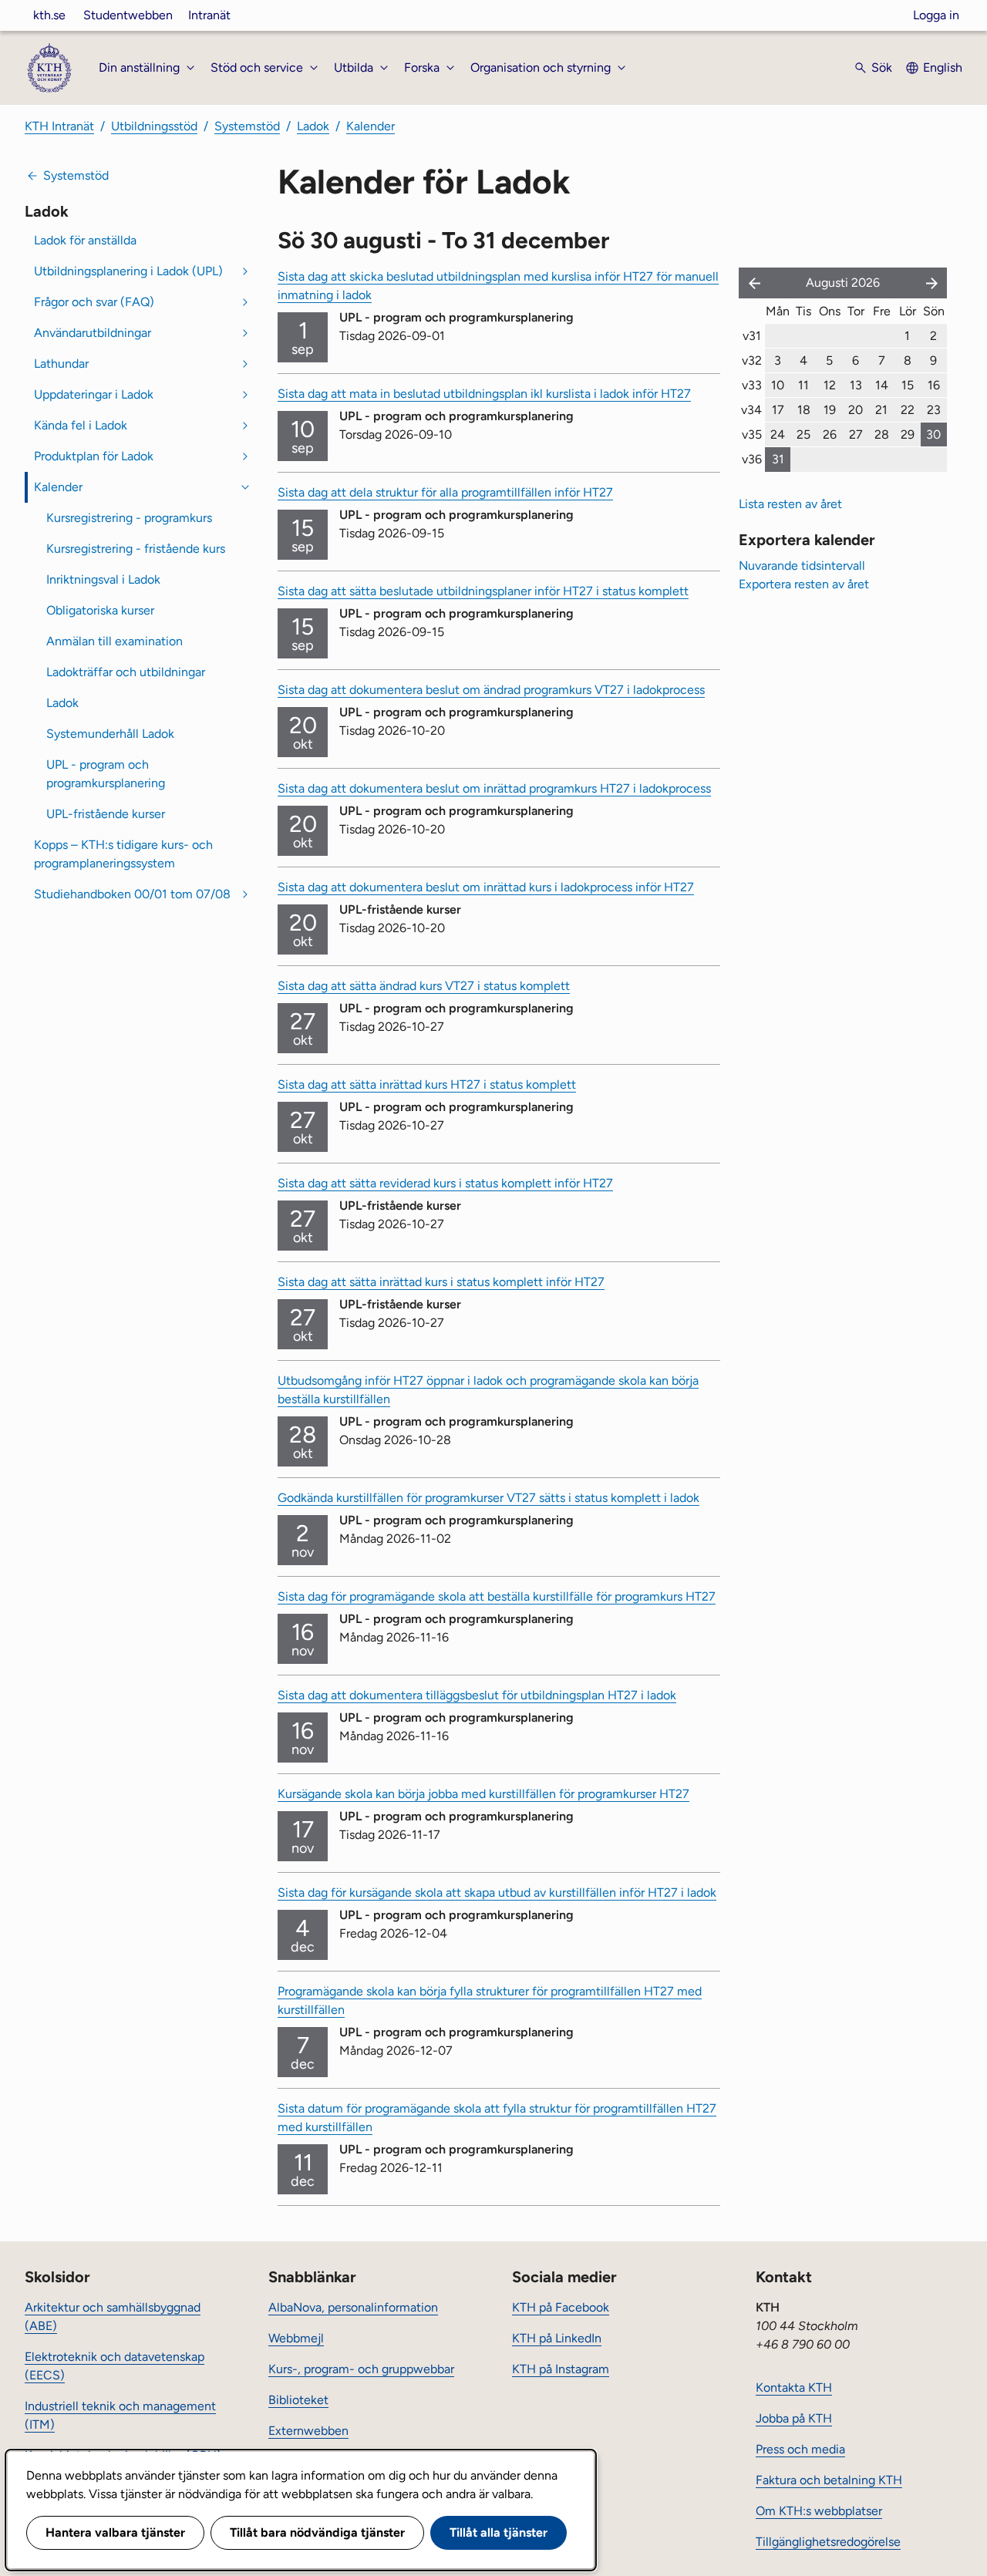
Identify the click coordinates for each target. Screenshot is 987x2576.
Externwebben (308, 2431)
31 (778, 459)
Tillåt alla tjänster (499, 2532)
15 (908, 385)
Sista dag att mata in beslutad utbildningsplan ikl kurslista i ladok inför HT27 (484, 394)
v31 (752, 336)
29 (908, 434)
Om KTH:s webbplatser (819, 2511)
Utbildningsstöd (154, 126)
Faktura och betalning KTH (829, 2480)
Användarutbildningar (93, 333)
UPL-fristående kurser (106, 814)
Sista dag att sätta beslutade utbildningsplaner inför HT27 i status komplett (483, 591)
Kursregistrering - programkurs (129, 518)
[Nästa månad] (933, 283)
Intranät (209, 15)
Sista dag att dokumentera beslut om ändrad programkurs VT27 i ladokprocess (491, 690)
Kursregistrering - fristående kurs (136, 549)
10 (778, 385)
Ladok (313, 126)
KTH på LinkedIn (557, 2338)
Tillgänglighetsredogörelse (828, 2542)
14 (882, 385)
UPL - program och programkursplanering (106, 774)
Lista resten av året (790, 504)
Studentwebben (128, 15)
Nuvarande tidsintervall (802, 566)
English (943, 67)
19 (830, 410)
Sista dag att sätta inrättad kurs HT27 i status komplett (427, 1084)
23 (934, 410)
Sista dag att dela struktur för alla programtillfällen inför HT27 (445, 492)
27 (856, 434)
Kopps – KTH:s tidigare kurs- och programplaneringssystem (123, 854)
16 (934, 385)
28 (882, 434)
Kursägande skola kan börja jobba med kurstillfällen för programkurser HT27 (483, 1794)
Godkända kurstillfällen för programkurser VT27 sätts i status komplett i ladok (488, 1498)
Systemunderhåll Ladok (110, 734)
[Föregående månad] (751, 283)
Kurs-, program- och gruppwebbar (361, 2369)
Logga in (936, 15)
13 (856, 385)
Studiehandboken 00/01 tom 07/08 (132, 894)
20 (856, 410)
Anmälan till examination (115, 641)
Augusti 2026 (843, 283)
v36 (752, 459)
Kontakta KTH (794, 2387)
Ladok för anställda (85, 240)
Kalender (371, 126)
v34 (751, 410)
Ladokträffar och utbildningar (126, 672)
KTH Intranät (59, 126)
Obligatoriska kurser (100, 610)
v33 (752, 385)
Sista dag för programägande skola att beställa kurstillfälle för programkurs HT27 (497, 1596)
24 (778, 434)
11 (803, 385)
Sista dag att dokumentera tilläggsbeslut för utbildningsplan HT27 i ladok (477, 1695)
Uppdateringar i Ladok (94, 394)
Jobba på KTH (794, 2418)
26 (830, 434)
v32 (752, 360)
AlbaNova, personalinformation (353, 2307)
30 (933, 434)
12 (830, 385)
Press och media (800, 2449)
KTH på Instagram (561, 2369)
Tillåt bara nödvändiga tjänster (317, 2532)
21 (881, 410)
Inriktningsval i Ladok (103, 579)
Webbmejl (296, 2338)
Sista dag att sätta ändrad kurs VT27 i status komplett (424, 986)
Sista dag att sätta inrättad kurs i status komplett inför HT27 (441, 1282)
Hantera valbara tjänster (115, 2532)
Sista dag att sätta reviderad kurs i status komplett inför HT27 (445, 1183)
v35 (752, 434)
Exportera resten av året (804, 584)
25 (803, 434)
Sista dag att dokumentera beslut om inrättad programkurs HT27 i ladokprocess (494, 788)
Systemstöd (247, 126)
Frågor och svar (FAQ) (94, 302)
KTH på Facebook (561, 2307)
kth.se (49, 15)
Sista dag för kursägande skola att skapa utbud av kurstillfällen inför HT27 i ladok (497, 1892)
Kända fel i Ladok (81, 425)
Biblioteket (298, 2400)
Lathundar (61, 364)
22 (908, 410)
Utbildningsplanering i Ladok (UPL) (128, 271)
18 (804, 410)
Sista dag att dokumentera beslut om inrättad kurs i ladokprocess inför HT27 (486, 887)
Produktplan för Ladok (94, 456)
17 (778, 410)
